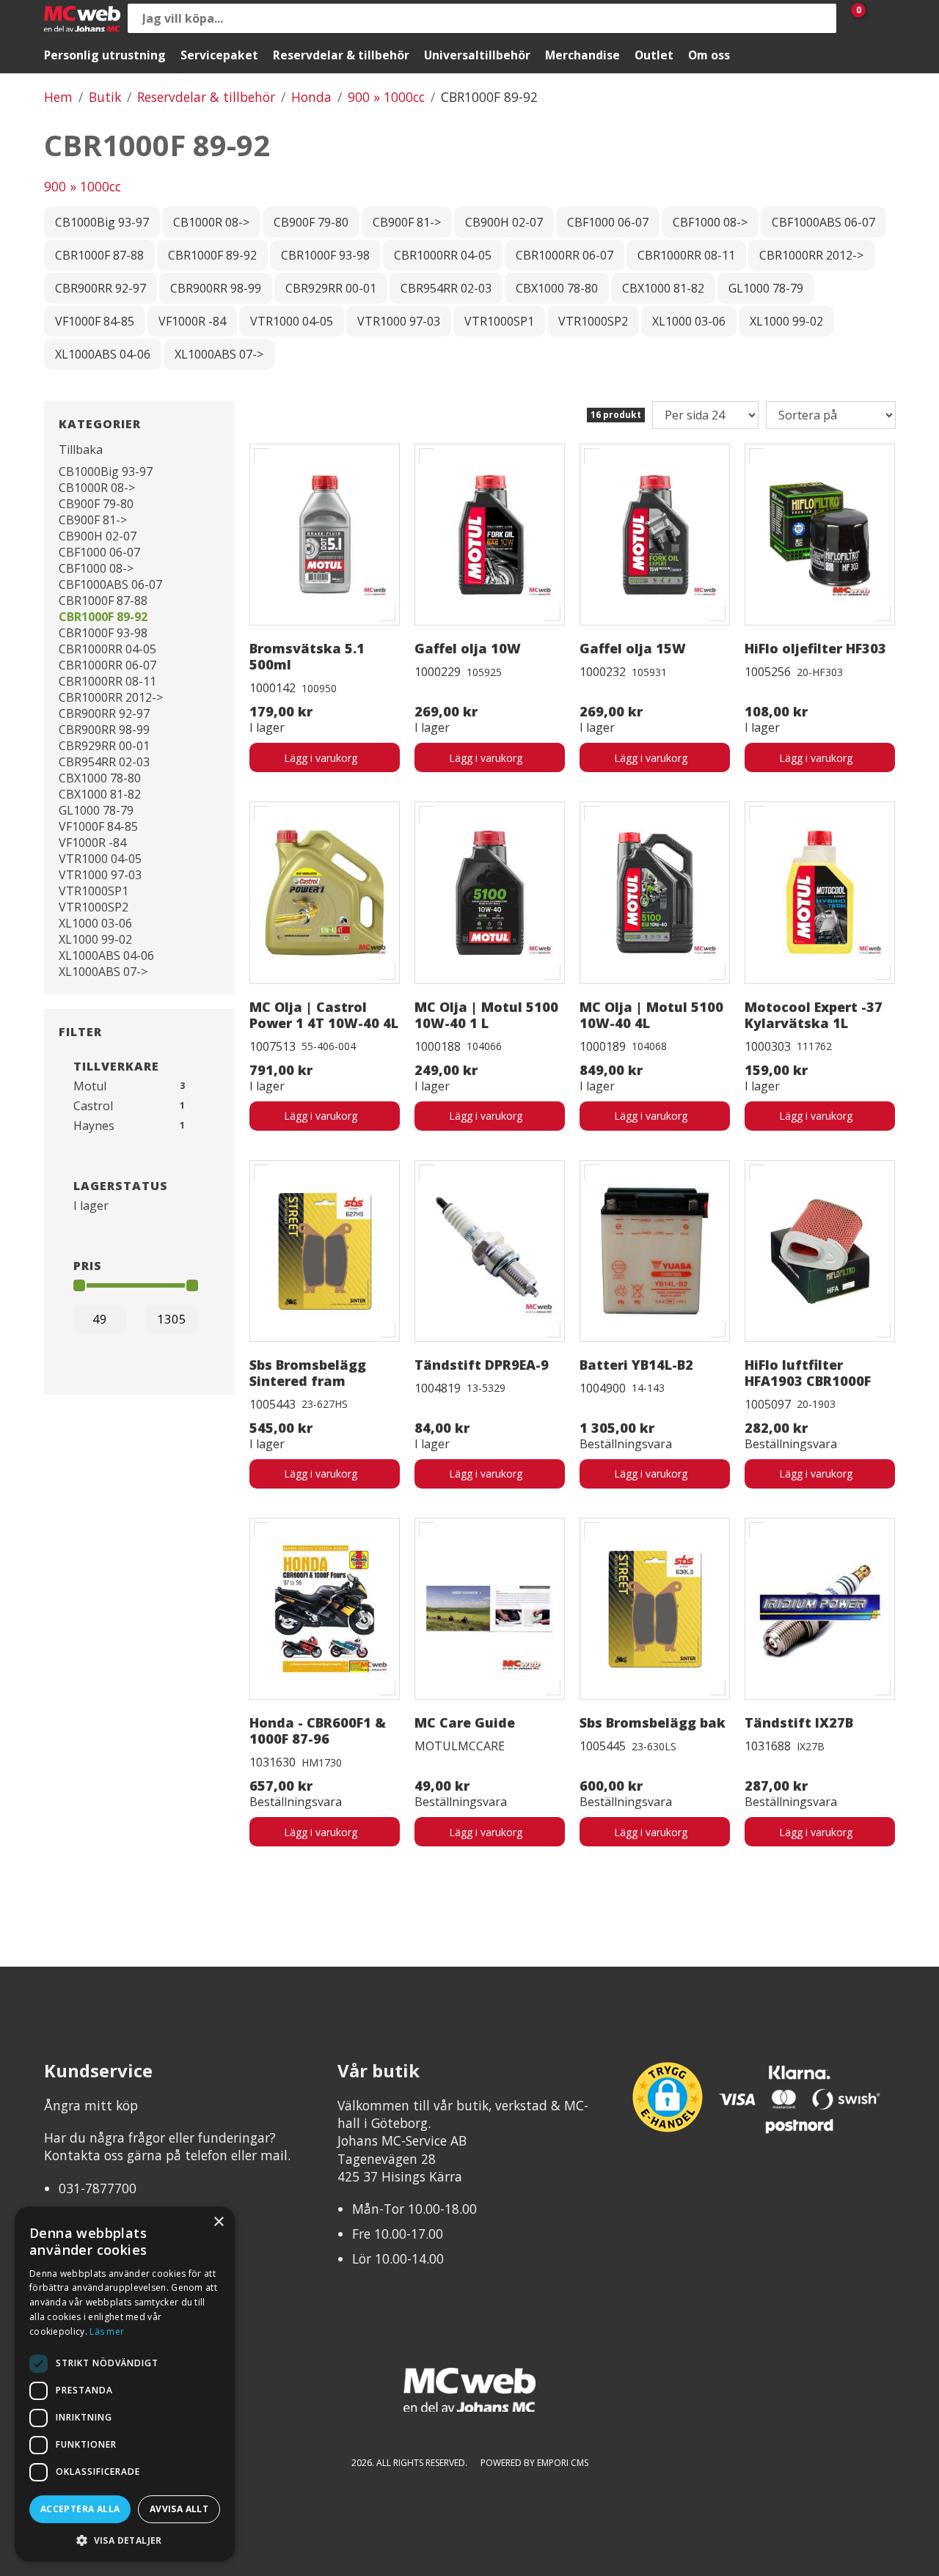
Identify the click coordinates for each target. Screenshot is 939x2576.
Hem (58, 97)
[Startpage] (82, 19)
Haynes (94, 1126)
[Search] (822, 18)
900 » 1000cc (386, 97)
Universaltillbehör (477, 55)
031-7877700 (98, 2188)
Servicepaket (219, 55)
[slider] (79, 1285)
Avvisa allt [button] (179, 2509)
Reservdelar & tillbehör (341, 55)
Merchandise (582, 55)
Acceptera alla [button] (80, 2509)
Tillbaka (81, 449)
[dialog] (125, 2384)
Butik (105, 97)
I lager (91, 1206)
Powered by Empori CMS (534, 2463)
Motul (90, 1086)
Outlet (654, 55)
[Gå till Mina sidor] (880, 18)
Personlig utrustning (105, 55)
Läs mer (107, 2331)
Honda (311, 97)
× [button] (218, 2222)
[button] (125, 2540)
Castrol (93, 1106)
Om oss (709, 55)
